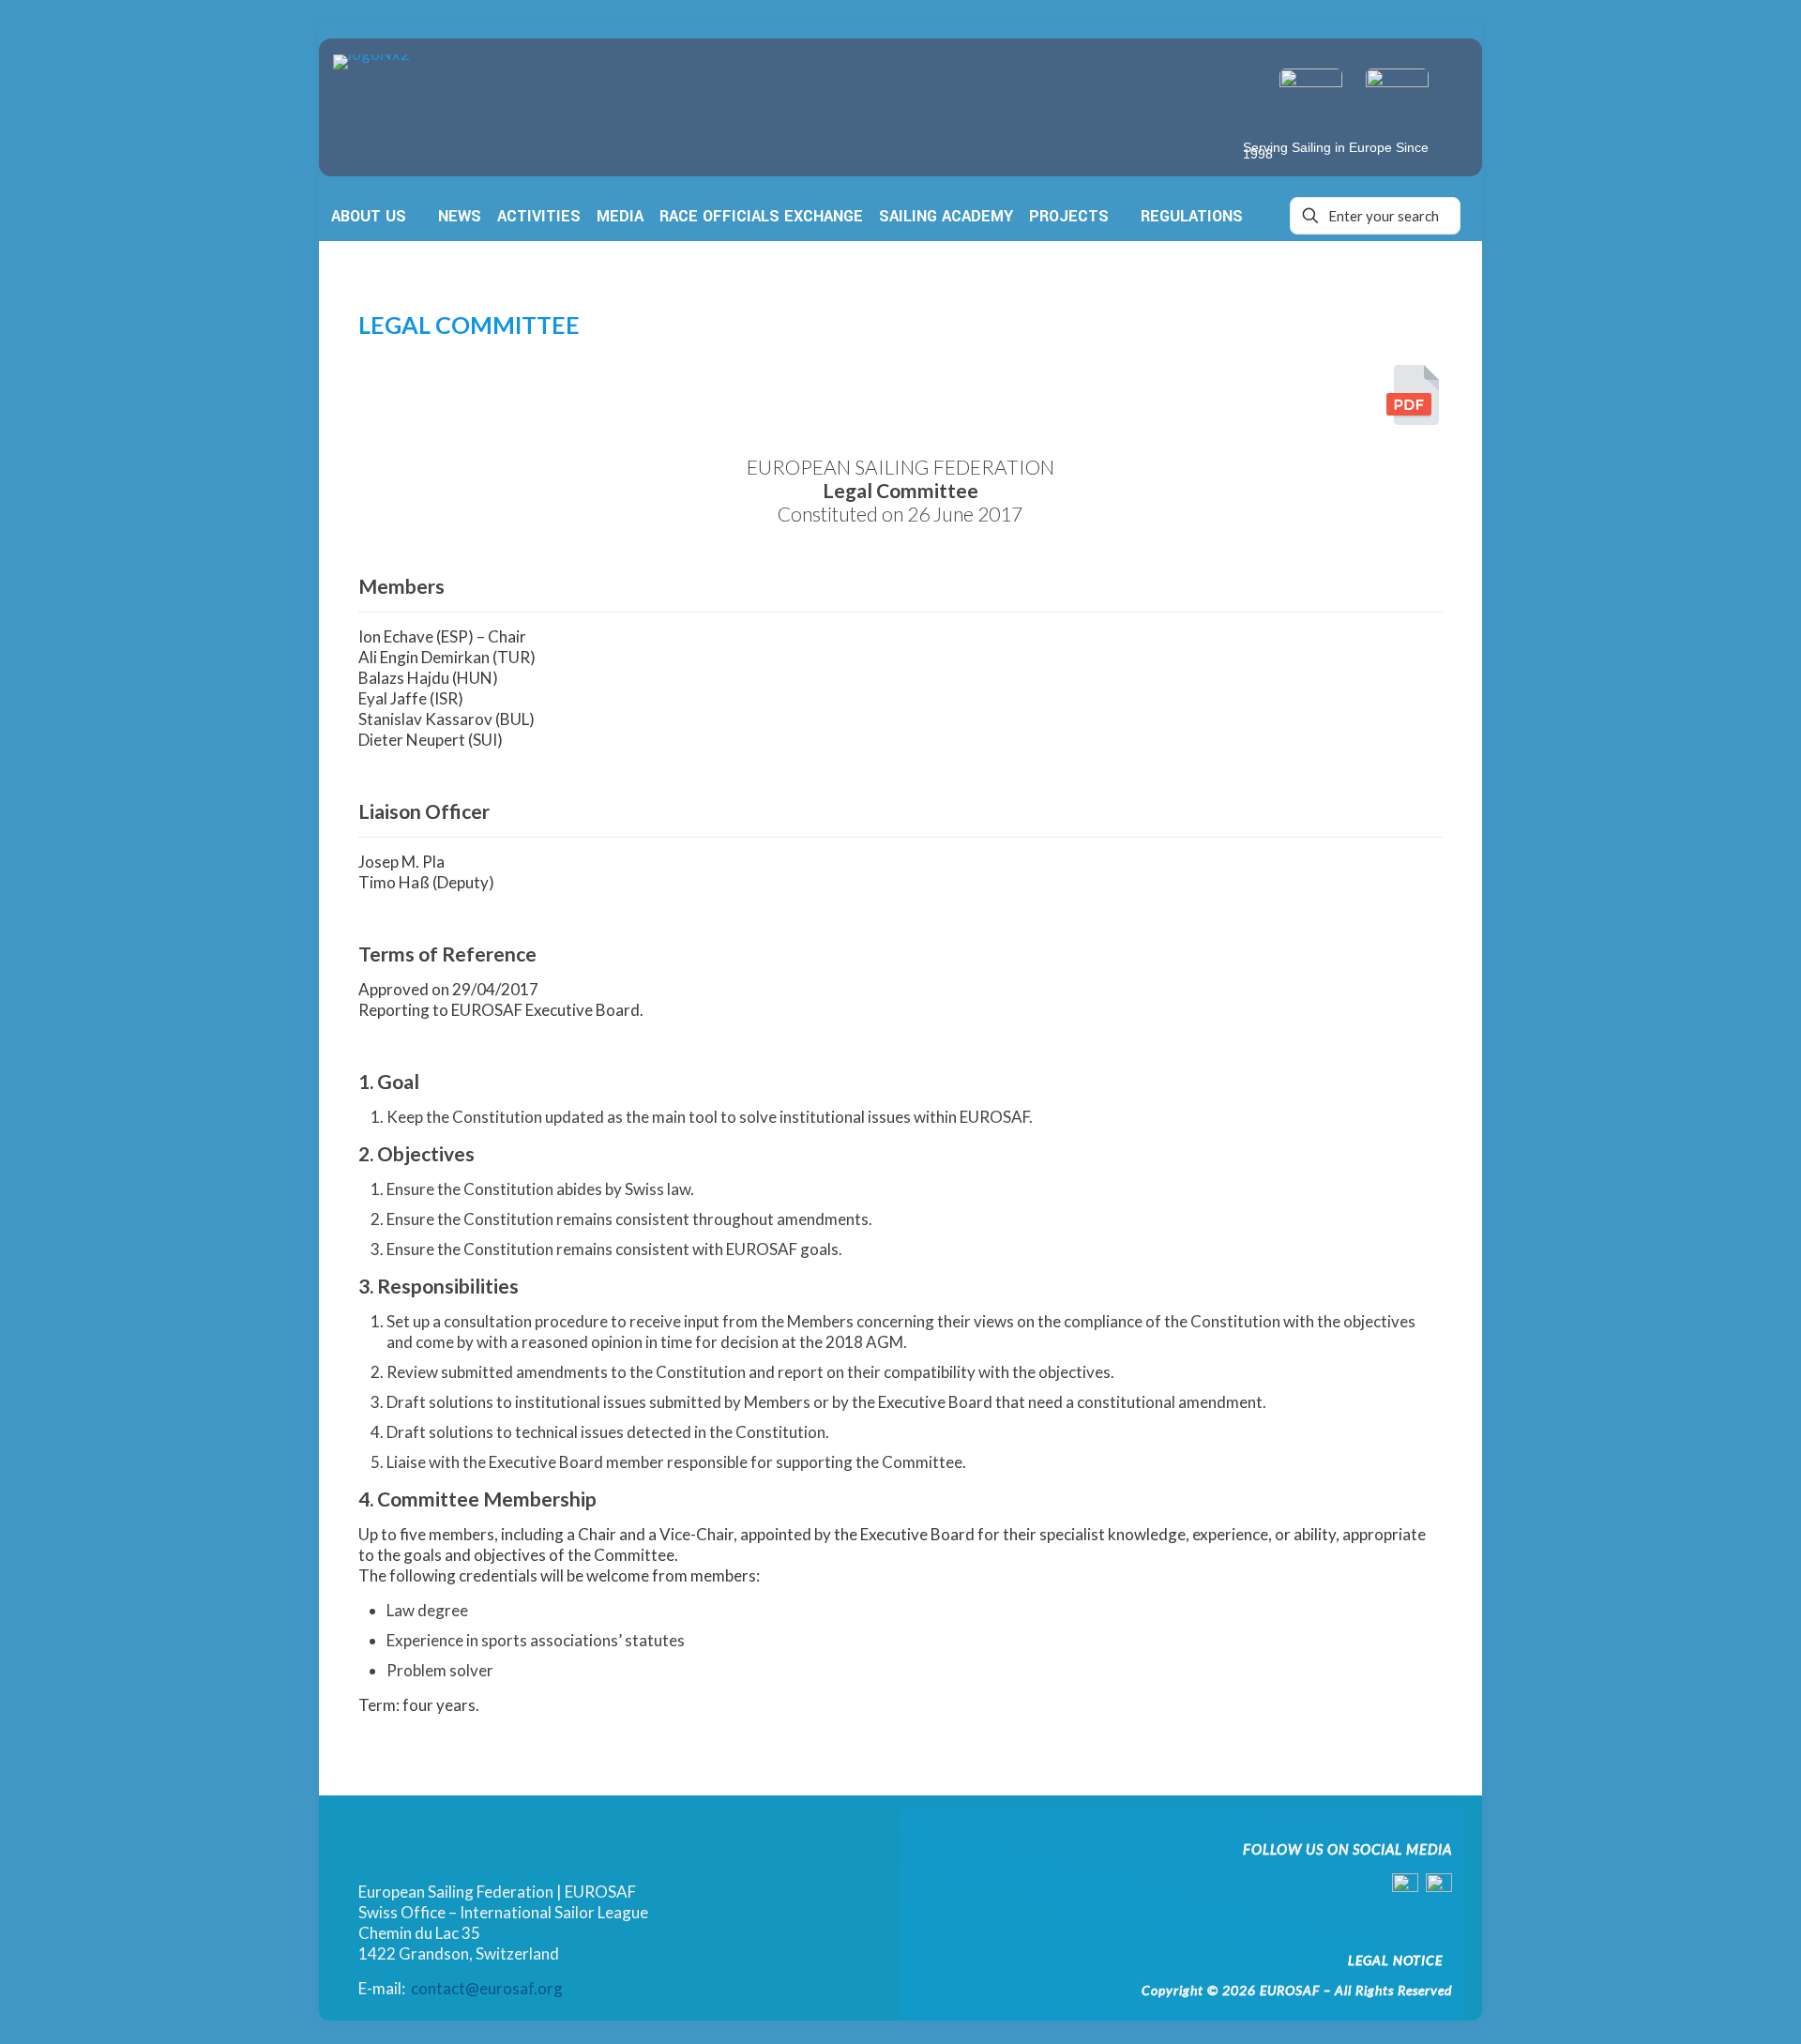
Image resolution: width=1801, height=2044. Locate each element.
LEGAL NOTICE (1395, 1960)
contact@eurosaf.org (487, 1988)
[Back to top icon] (1709, 2004)
